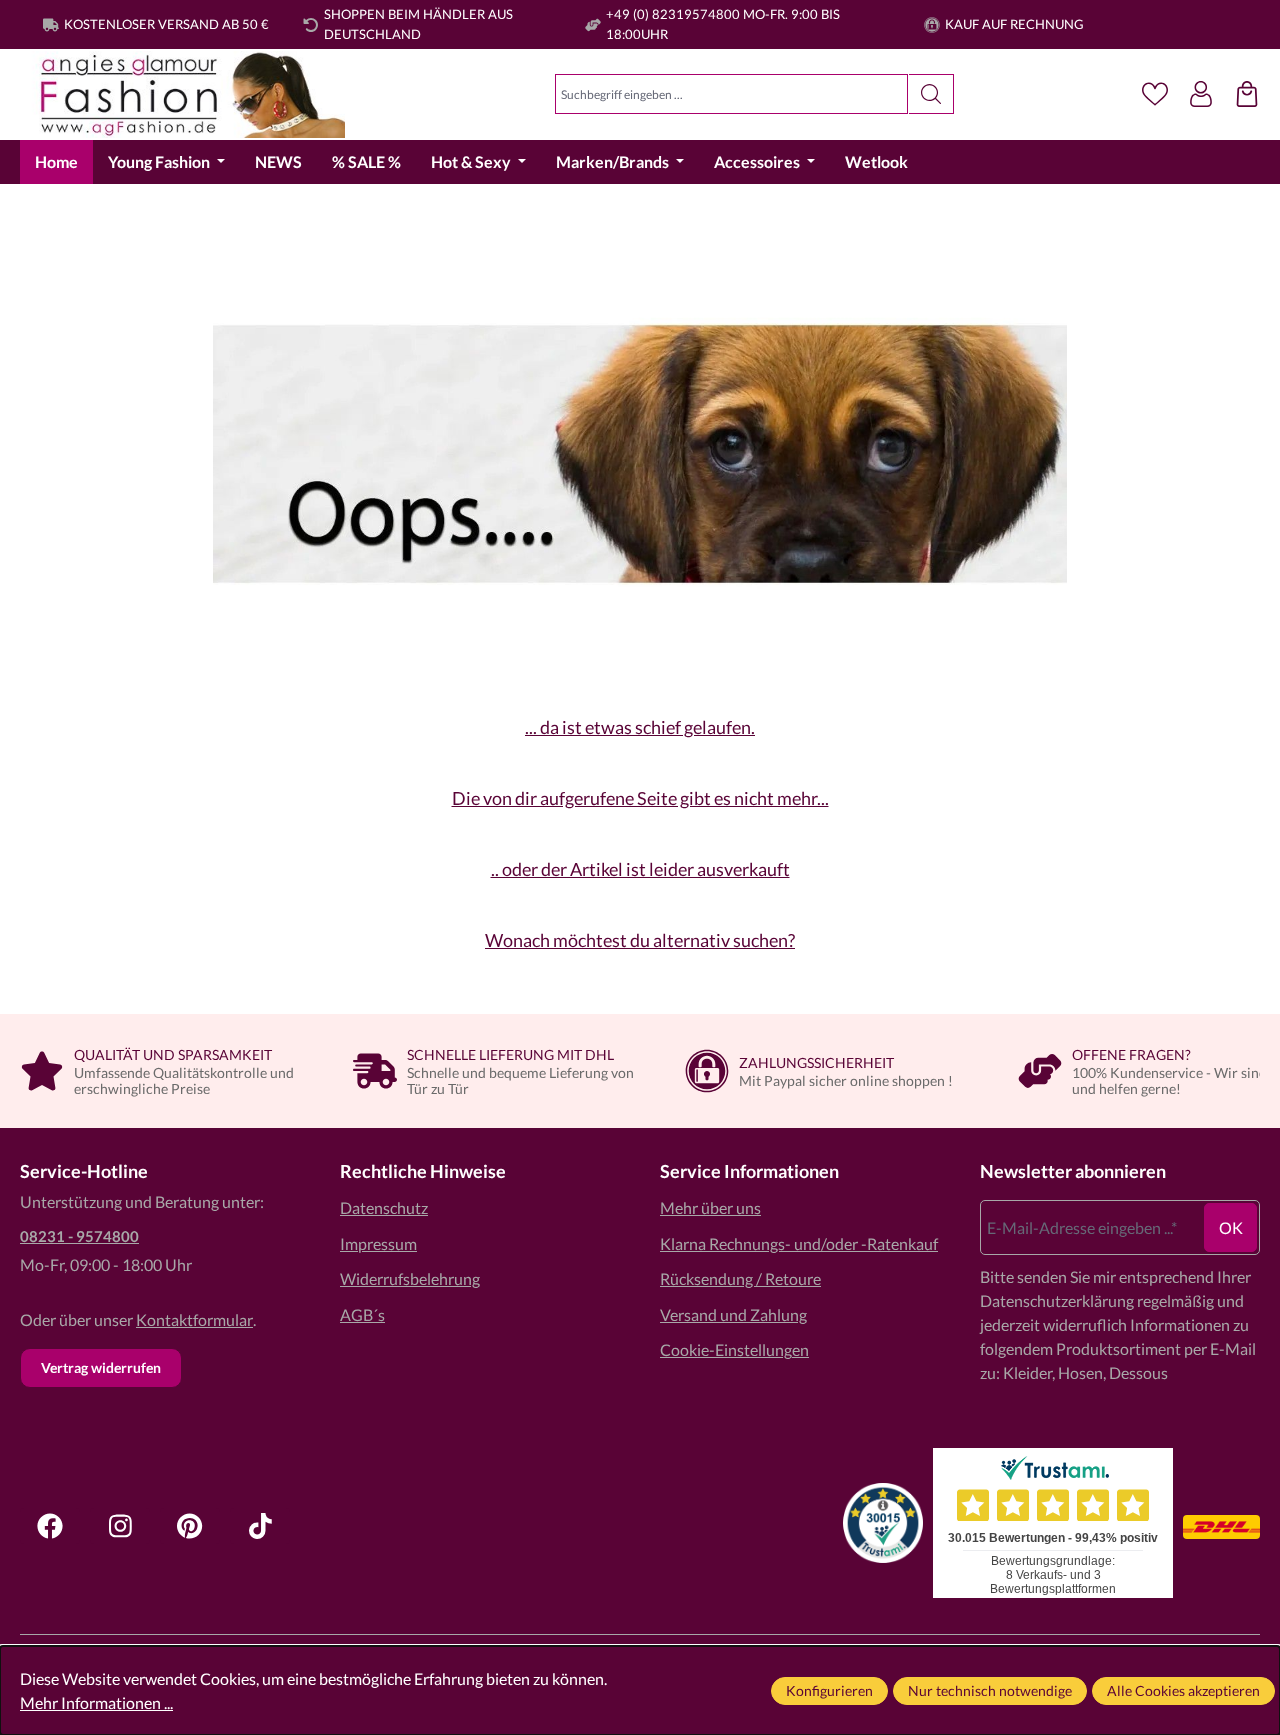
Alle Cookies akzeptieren (1183, 1690)
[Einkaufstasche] (1247, 94)
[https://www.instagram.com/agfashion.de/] (120, 1526)
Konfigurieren (829, 1690)
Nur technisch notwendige (990, 1690)
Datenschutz (384, 1207)
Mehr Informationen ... (96, 1702)
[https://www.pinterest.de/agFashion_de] (190, 1526)
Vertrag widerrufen (101, 1367)
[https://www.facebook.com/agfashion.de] (50, 1526)
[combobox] (731, 94)
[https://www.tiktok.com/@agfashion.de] (260, 1526)
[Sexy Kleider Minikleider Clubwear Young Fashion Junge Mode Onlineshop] (182, 94)
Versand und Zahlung (733, 1314)
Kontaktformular (194, 1319)
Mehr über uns (710, 1207)
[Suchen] (931, 94)
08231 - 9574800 (79, 1236)
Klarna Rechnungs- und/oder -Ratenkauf (799, 1243)
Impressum (378, 1243)
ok (1231, 1227)
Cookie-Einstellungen (734, 1349)
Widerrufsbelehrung (410, 1278)
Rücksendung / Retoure (740, 1278)
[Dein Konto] (1201, 94)
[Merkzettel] (1155, 94)
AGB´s (362, 1314)
